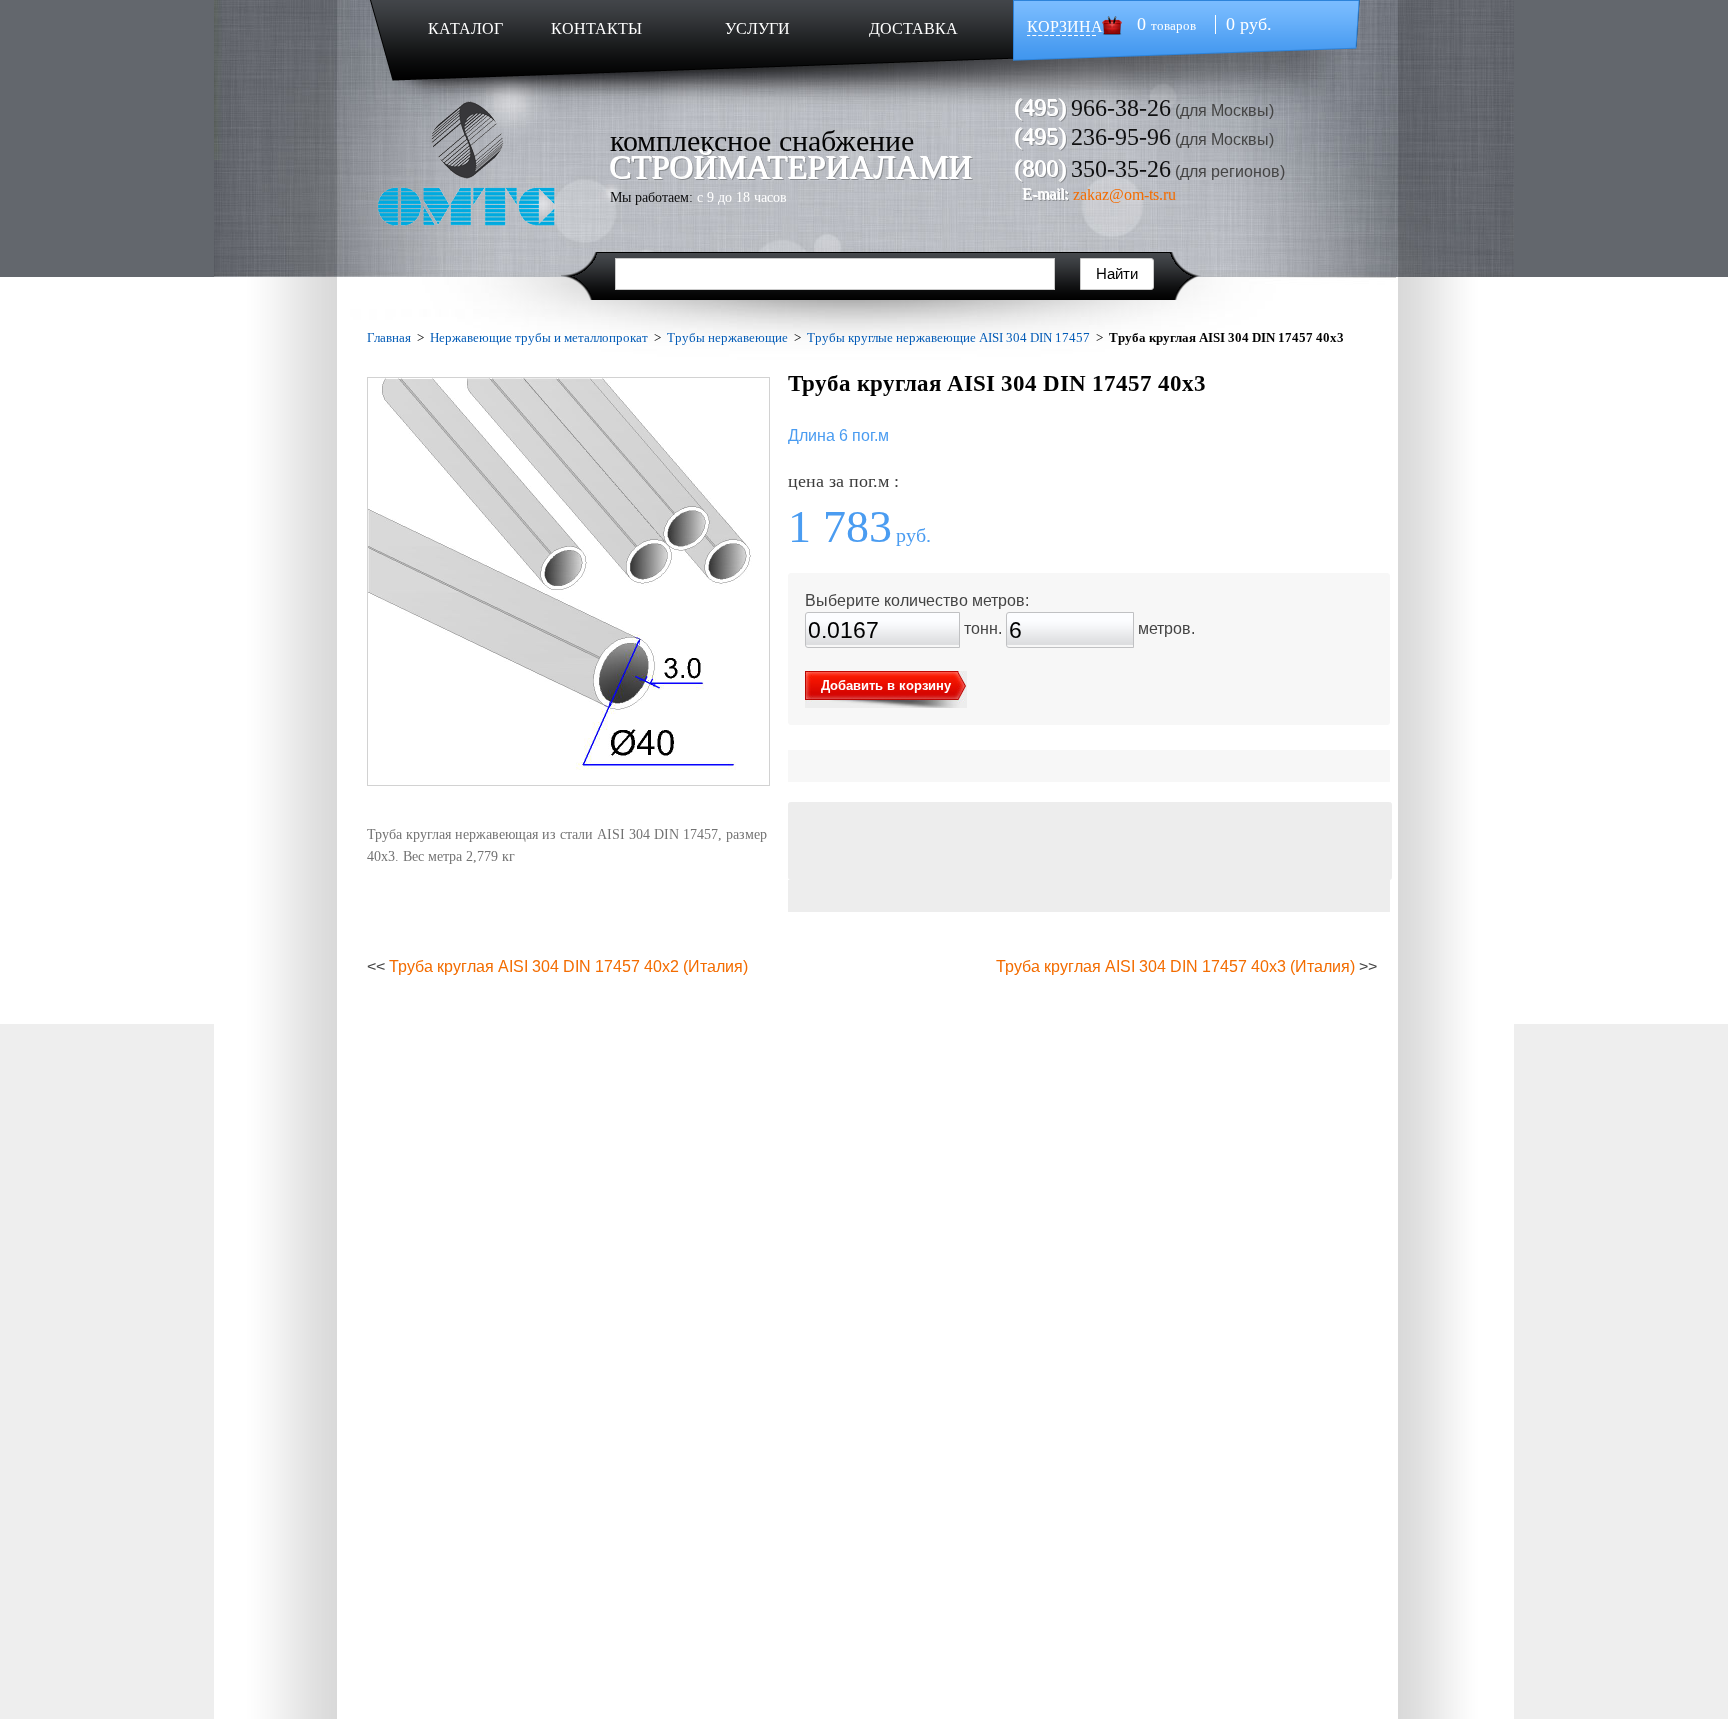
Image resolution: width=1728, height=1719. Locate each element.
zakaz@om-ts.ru (1124, 194)
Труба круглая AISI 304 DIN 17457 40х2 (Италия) (568, 966)
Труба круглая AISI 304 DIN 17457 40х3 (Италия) (1175, 966)
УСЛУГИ (757, 28)
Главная (389, 337)
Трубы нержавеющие (727, 337)
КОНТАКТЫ (596, 28)
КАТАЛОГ (465, 28)
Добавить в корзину (886, 685)
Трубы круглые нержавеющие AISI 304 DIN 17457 (948, 337)
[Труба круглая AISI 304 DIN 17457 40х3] (568, 581)
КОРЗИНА (1065, 26)
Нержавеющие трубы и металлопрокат (539, 337)
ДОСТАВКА (913, 28)
